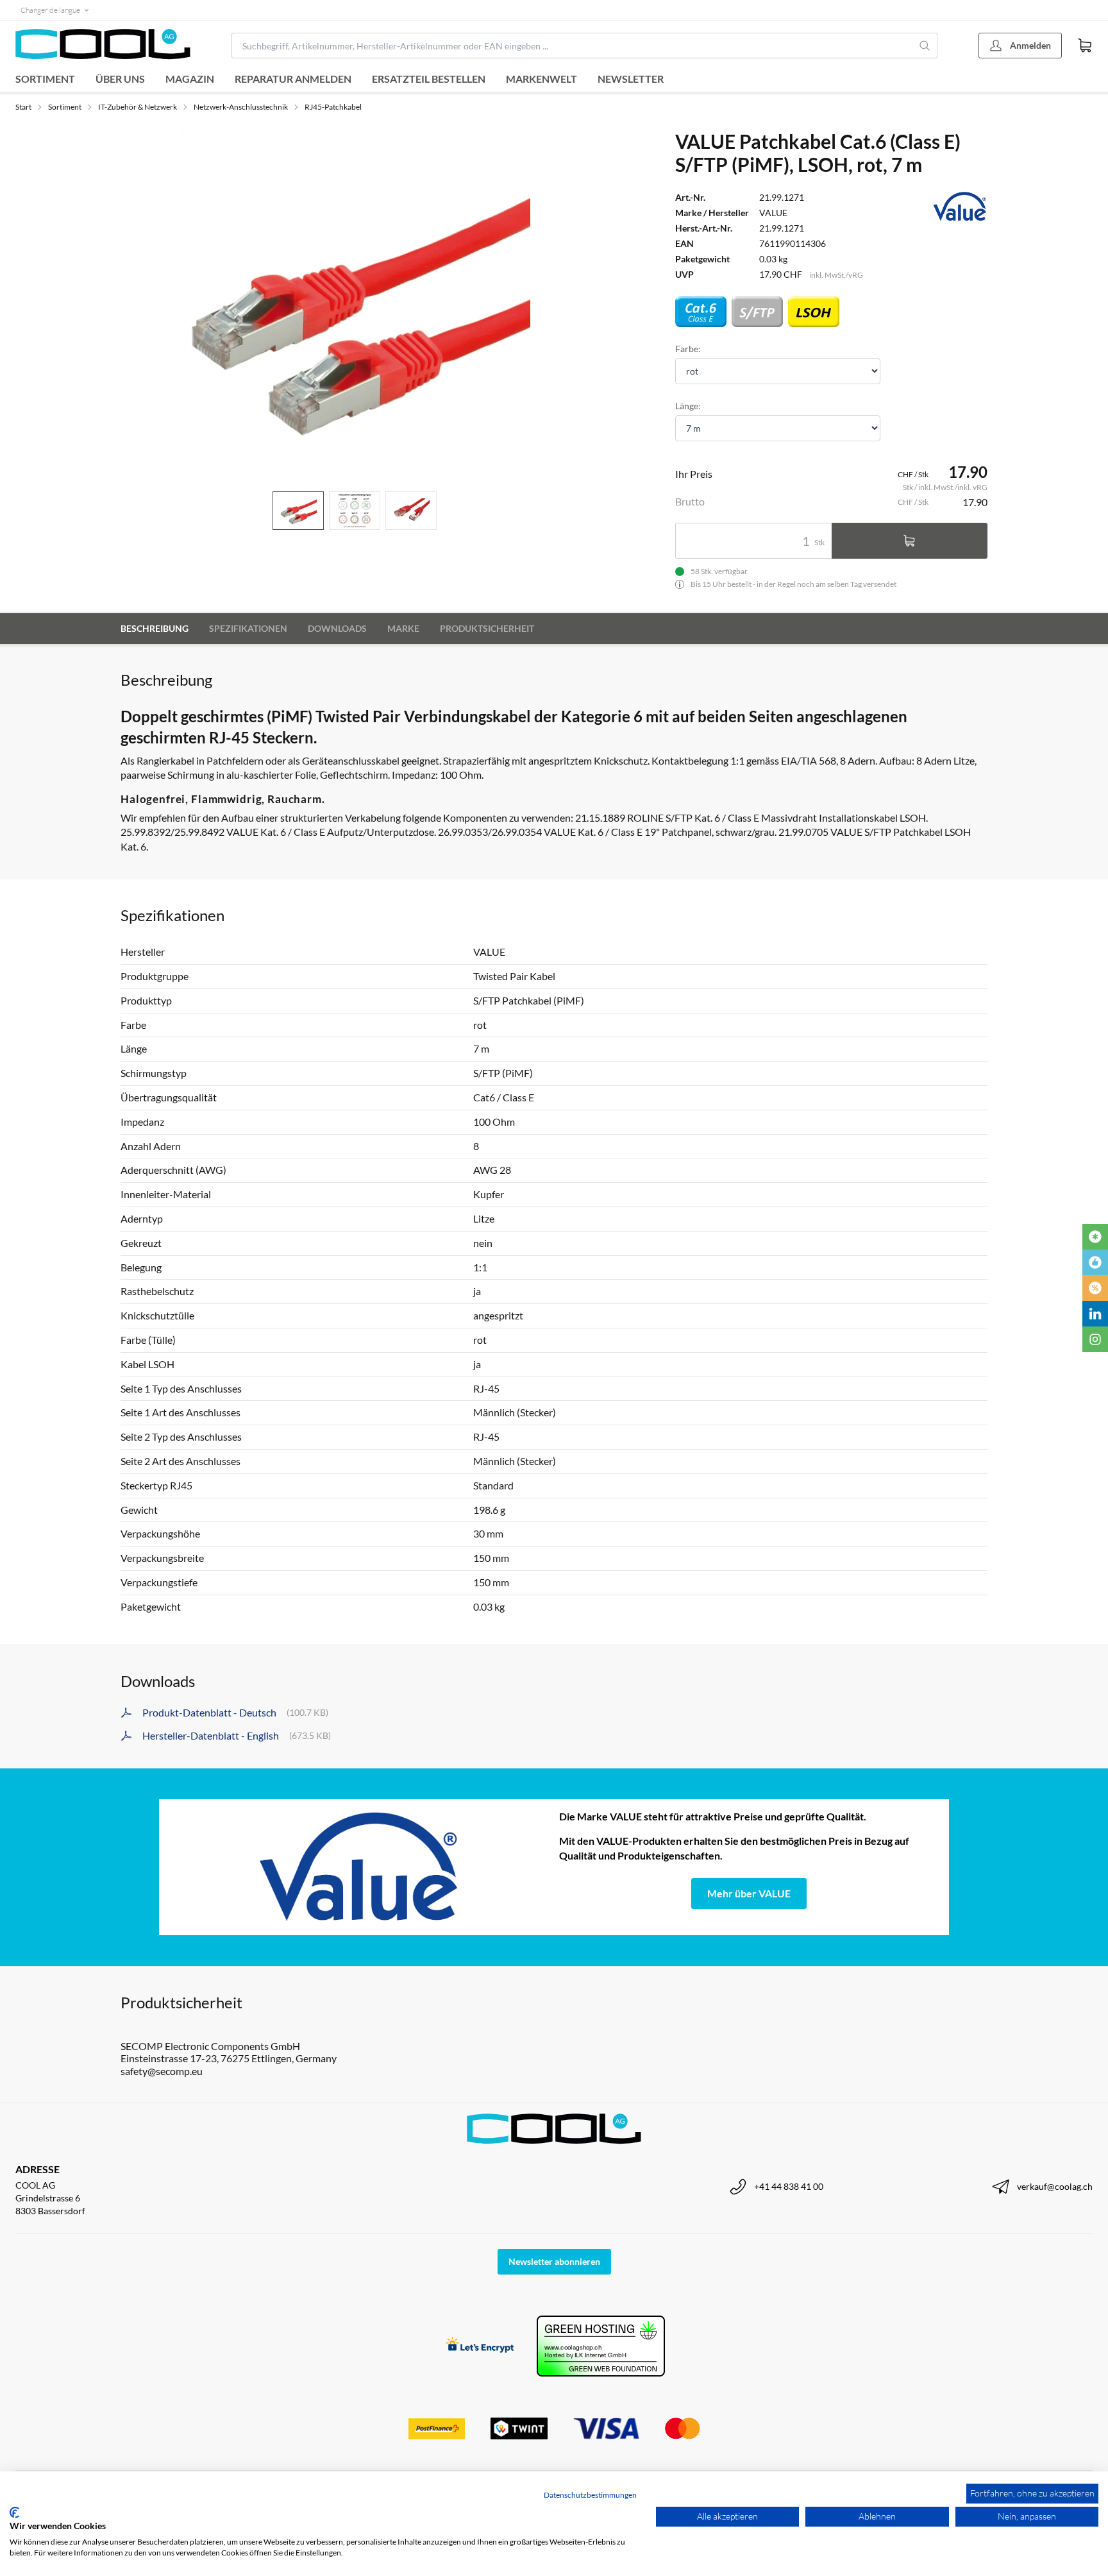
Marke (403, 628)
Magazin (190, 79)
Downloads (337, 628)
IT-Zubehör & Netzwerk (138, 107)
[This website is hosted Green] (601, 2346)
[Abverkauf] (1095, 1288)
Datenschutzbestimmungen (590, 2495)
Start (23, 107)
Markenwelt (541, 79)
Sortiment (45, 79)
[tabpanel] (355, 305)
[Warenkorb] (1085, 46)
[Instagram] (1095, 1339)
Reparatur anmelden (293, 79)
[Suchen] (925, 46)
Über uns (120, 79)
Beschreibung (155, 628)
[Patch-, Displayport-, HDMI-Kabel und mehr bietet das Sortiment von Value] (359, 1867)
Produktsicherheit (487, 628)
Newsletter (631, 79)
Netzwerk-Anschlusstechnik (241, 107)
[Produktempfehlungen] (1095, 1262)
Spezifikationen (248, 628)
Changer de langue (50, 10)
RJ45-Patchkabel (333, 107)
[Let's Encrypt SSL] (480, 2346)
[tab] (298, 511)
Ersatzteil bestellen (429, 79)
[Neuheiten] (1095, 1237)
